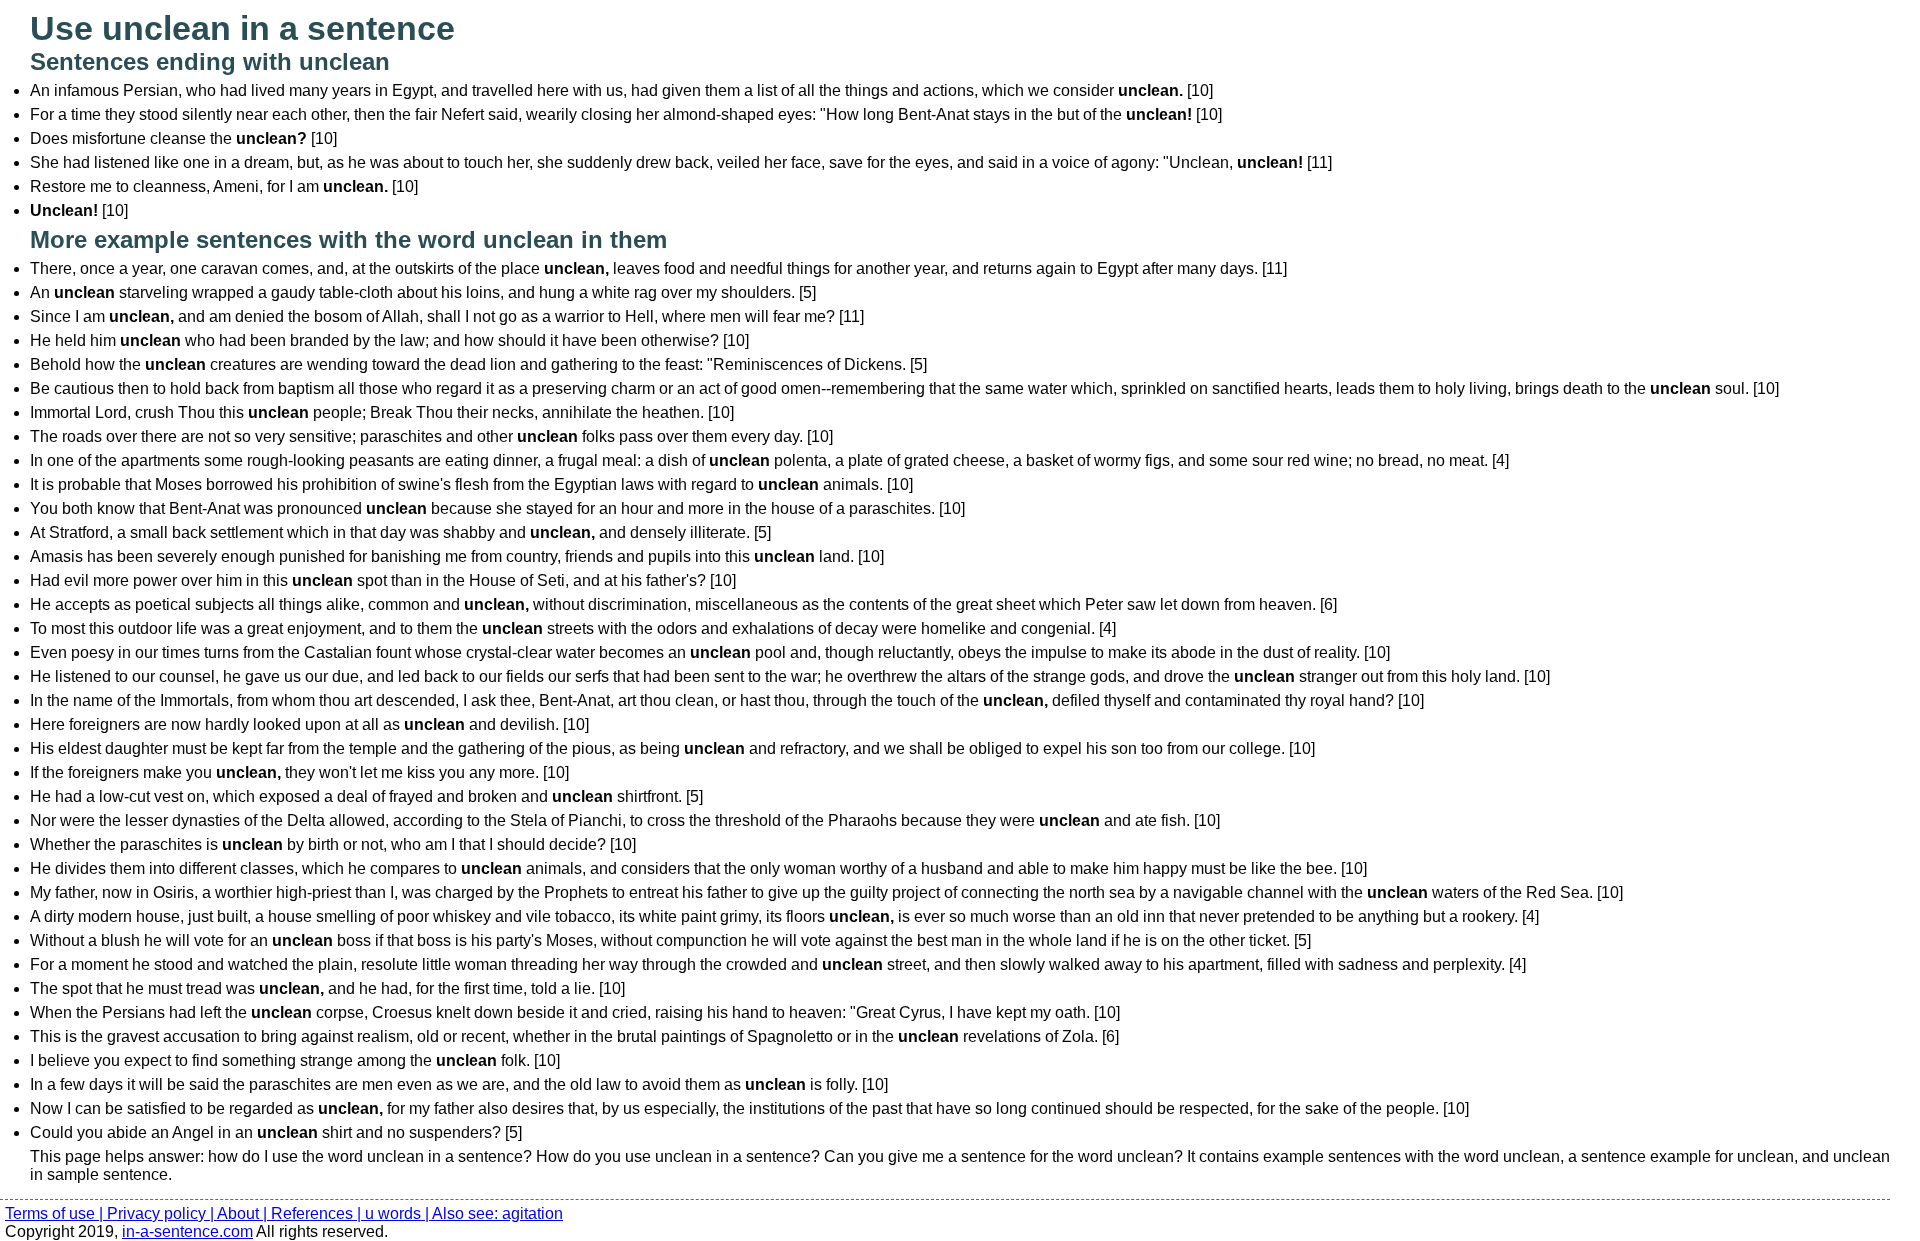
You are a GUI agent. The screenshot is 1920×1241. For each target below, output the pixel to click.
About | (244, 1213)
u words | (398, 1213)
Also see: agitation (497, 1213)
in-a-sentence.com (187, 1231)
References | (318, 1213)
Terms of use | (56, 1213)
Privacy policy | (162, 1213)
